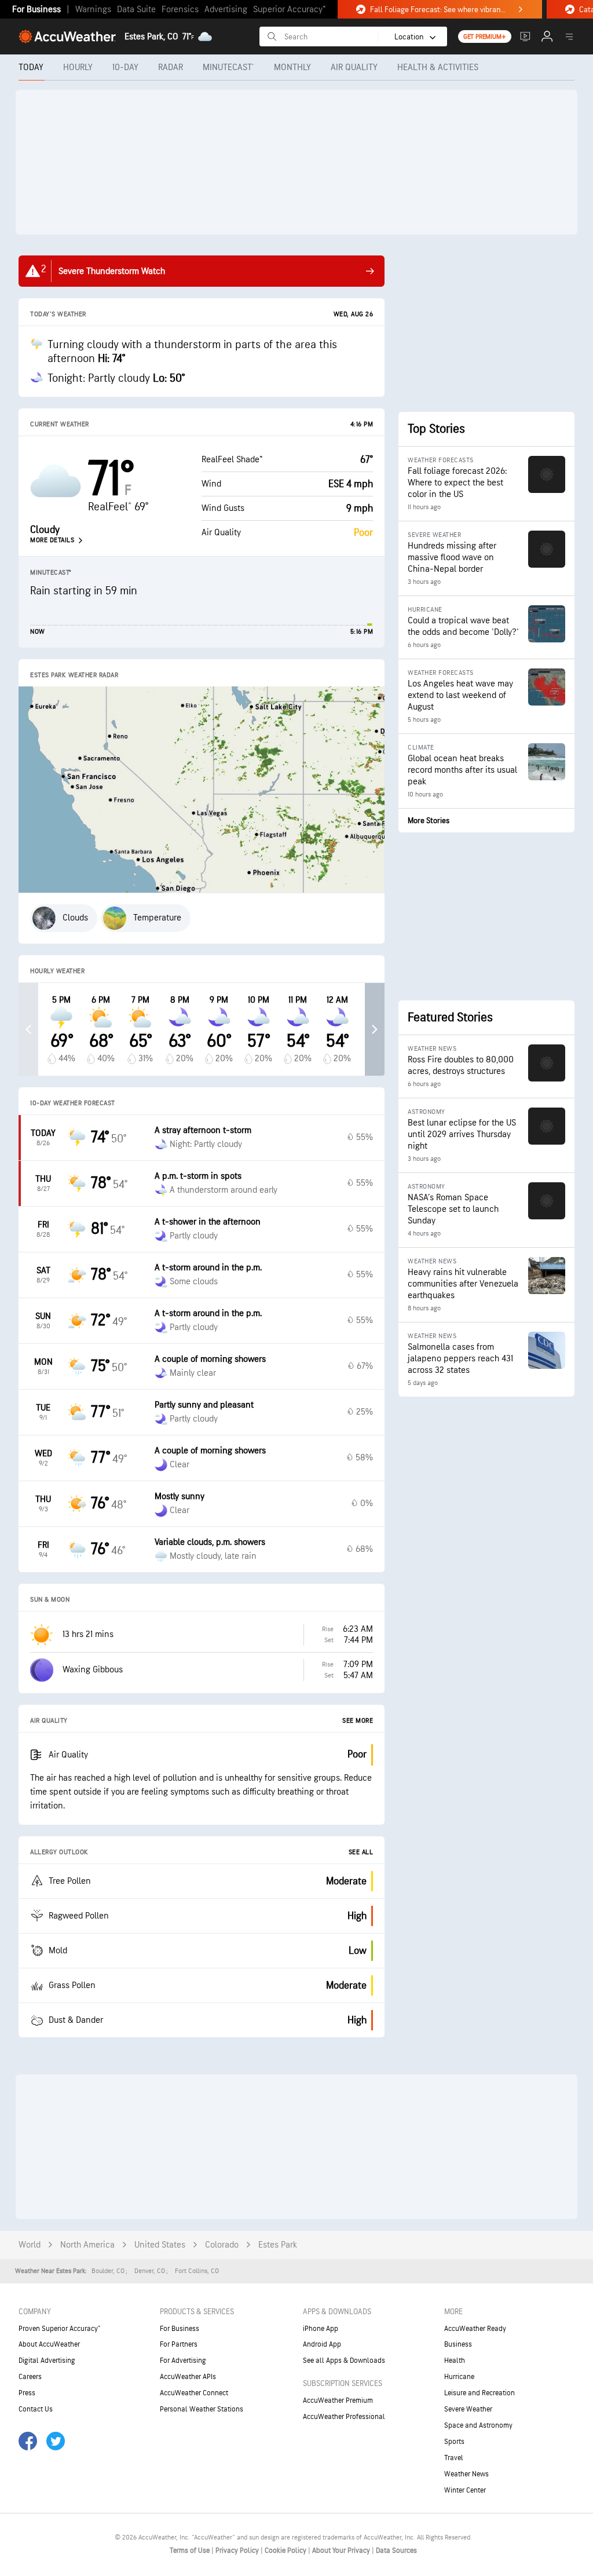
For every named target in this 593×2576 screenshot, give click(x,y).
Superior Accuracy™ (289, 10)
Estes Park (278, 2245)
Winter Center (465, 2490)
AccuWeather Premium (338, 2400)
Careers (30, 2377)
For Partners (179, 2344)
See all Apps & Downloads (344, 2361)
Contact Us (36, 2409)
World (30, 2245)
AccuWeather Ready (475, 2329)
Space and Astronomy (478, 2425)
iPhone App (321, 2329)
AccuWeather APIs (188, 2377)
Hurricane (459, 2377)
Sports (454, 2442)
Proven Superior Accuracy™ (59, 2329)
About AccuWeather (49, 2344)
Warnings (93, 10)
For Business (36, 10)
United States (160, 2245)
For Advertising (183, 2361)
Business (458, 2344)
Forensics (180, 10)
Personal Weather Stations (202, 2409)
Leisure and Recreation (479, 2393)
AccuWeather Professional (344, 2417)
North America (87, 2245)
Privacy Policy (238, 2551)
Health (455, 2361)
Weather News (466, 2474)
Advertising (226, 10)
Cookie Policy (286, 2551)
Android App (322, 2344)
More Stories (429, 821)
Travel (454, 2458)
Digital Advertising (47, 2361)
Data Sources (396, 2551)
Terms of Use (191, 2551)
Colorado (222, 2245)
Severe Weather (468, 2409)
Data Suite (136, 10)
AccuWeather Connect (194, 2393)
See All (361, 1852)
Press (27, 2393)
